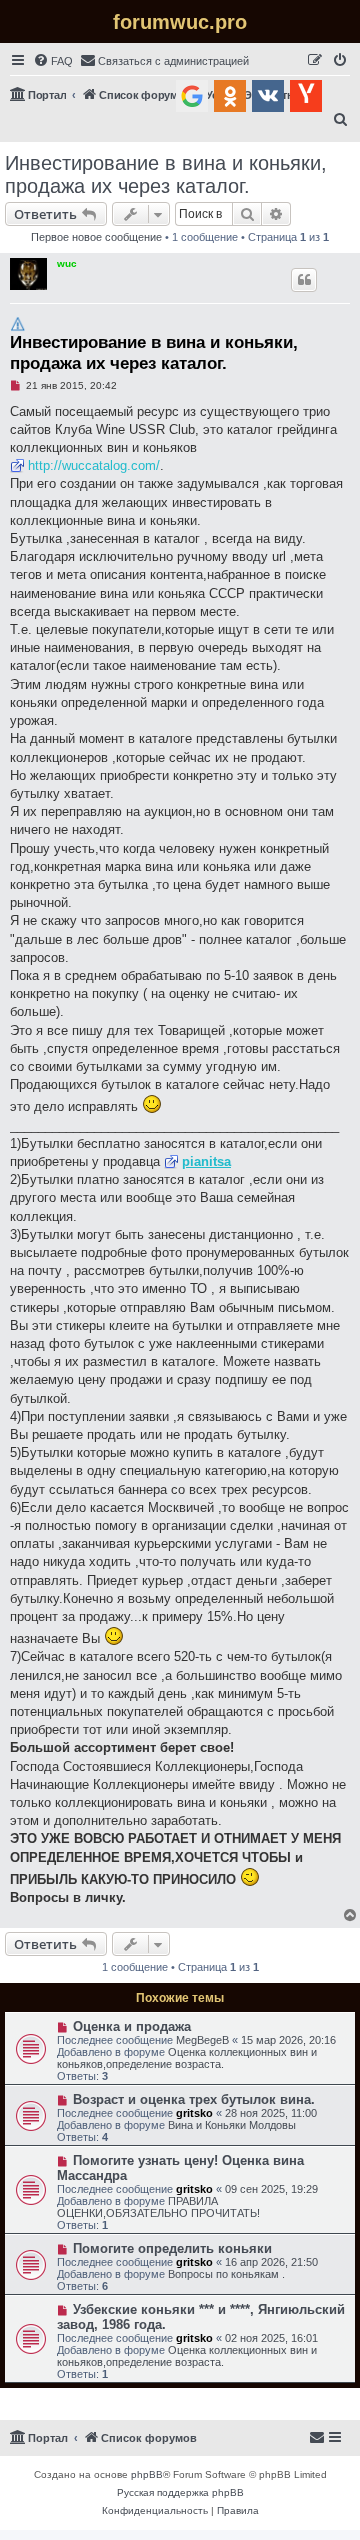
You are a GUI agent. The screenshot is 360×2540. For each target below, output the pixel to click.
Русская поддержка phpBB (180, 2492)
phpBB (147, 2474)
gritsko (194, 2113)
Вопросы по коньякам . (226, 2274)
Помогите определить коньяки (172, 2248)
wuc (67, 263)
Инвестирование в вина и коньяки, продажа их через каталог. (166, 174)
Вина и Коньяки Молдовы (232, 2125)
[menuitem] (53, 61)
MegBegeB (202, 2040)
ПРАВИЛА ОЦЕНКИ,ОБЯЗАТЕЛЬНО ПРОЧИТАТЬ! (158, 2207)
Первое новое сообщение (96, 237)
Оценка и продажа (132, 2026)
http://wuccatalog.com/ (94, 465)
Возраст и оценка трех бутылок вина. (194, 2099)
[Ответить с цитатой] (304, 280)
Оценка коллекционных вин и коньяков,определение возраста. (187, 2058)
